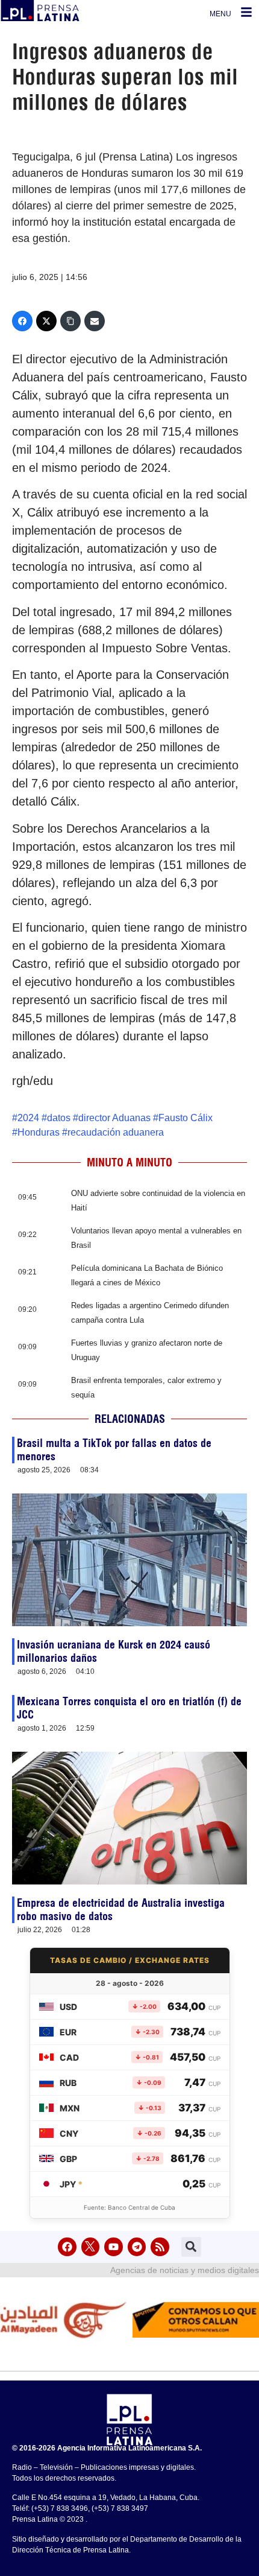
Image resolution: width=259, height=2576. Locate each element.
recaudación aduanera (116, 1132)
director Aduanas (114, 1118)
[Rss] (160, 2247)
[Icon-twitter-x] (91, 2247)
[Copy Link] (70, 321)
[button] (191, 2247)
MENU (220, 14)
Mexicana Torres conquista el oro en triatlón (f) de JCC (129, 1708)
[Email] (95, 321)
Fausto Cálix (186, 1118)
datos (59, 1118)
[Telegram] (137, 2247)
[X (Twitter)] (46, 321)
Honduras (39, 1132)
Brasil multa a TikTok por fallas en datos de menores (114, 1450)
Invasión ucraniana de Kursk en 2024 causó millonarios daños (114, 1651)
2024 (28, 1118)
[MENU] (246, 12)
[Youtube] (114, 2247)
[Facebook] (22, 321)
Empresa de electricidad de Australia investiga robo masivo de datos (121, 1910)
